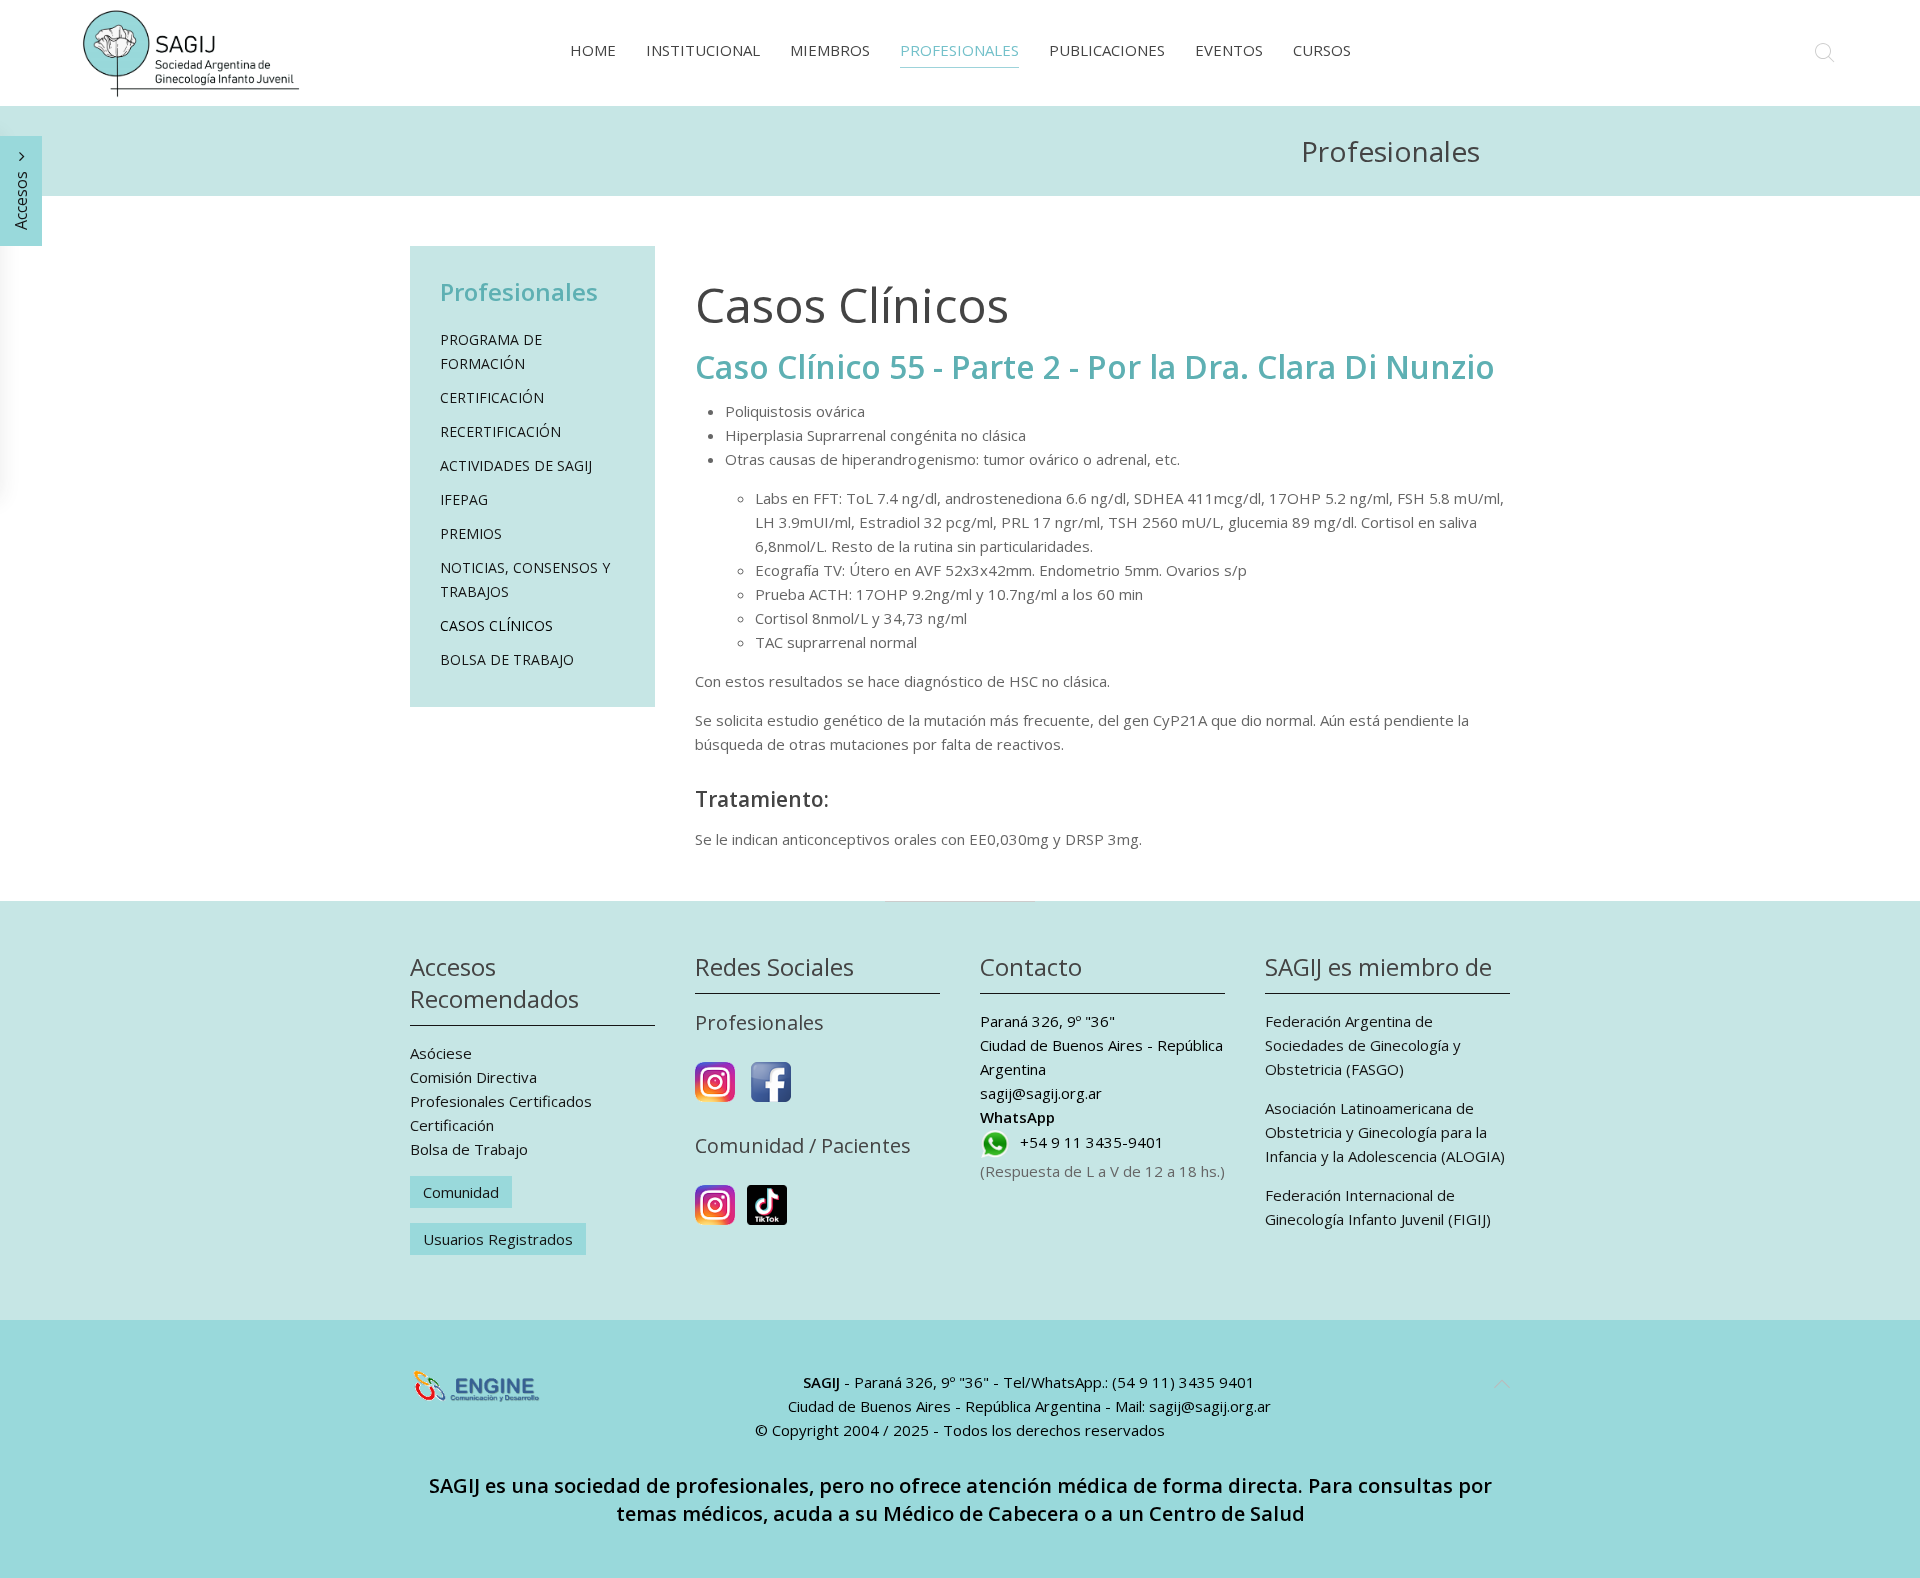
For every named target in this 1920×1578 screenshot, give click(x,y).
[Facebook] (771, 1090)
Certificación (492, 397)
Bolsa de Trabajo (507, 659)
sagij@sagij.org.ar (1041, 1093)
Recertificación (500, 431)
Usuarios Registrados (498, 1239)
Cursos (1322, 50)
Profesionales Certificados (501, 1101)
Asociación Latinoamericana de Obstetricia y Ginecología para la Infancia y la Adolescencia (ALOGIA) (1385, 1132)
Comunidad (461, 1192)
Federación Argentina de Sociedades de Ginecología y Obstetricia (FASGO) (1363, 1045)
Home (593, 50)
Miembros (830, 50)
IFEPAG (464, 499)
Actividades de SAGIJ (516, 465)
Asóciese (441, 1053)
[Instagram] (715, 1090)
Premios (471, 533)
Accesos (21, 198)
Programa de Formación (491, 351)
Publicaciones (1107, 50)
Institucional (703, 50)
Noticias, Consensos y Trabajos (525, 579)
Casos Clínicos (496, 625)
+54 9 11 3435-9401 (1092, 1142)
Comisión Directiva (473, 1077)
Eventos (1229, 50)
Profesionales (959, 50)
